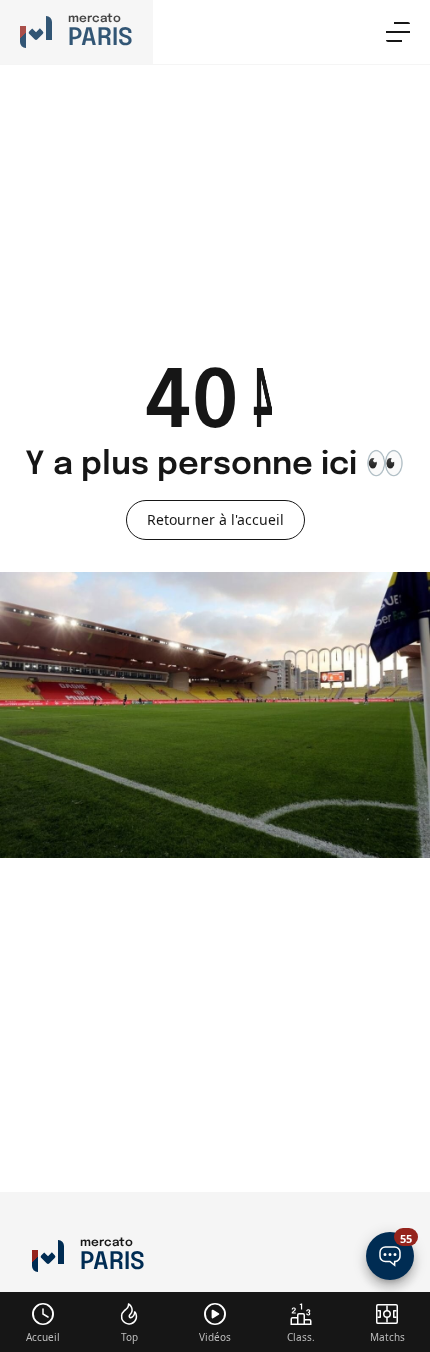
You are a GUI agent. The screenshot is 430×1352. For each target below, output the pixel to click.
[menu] (398, 32)
